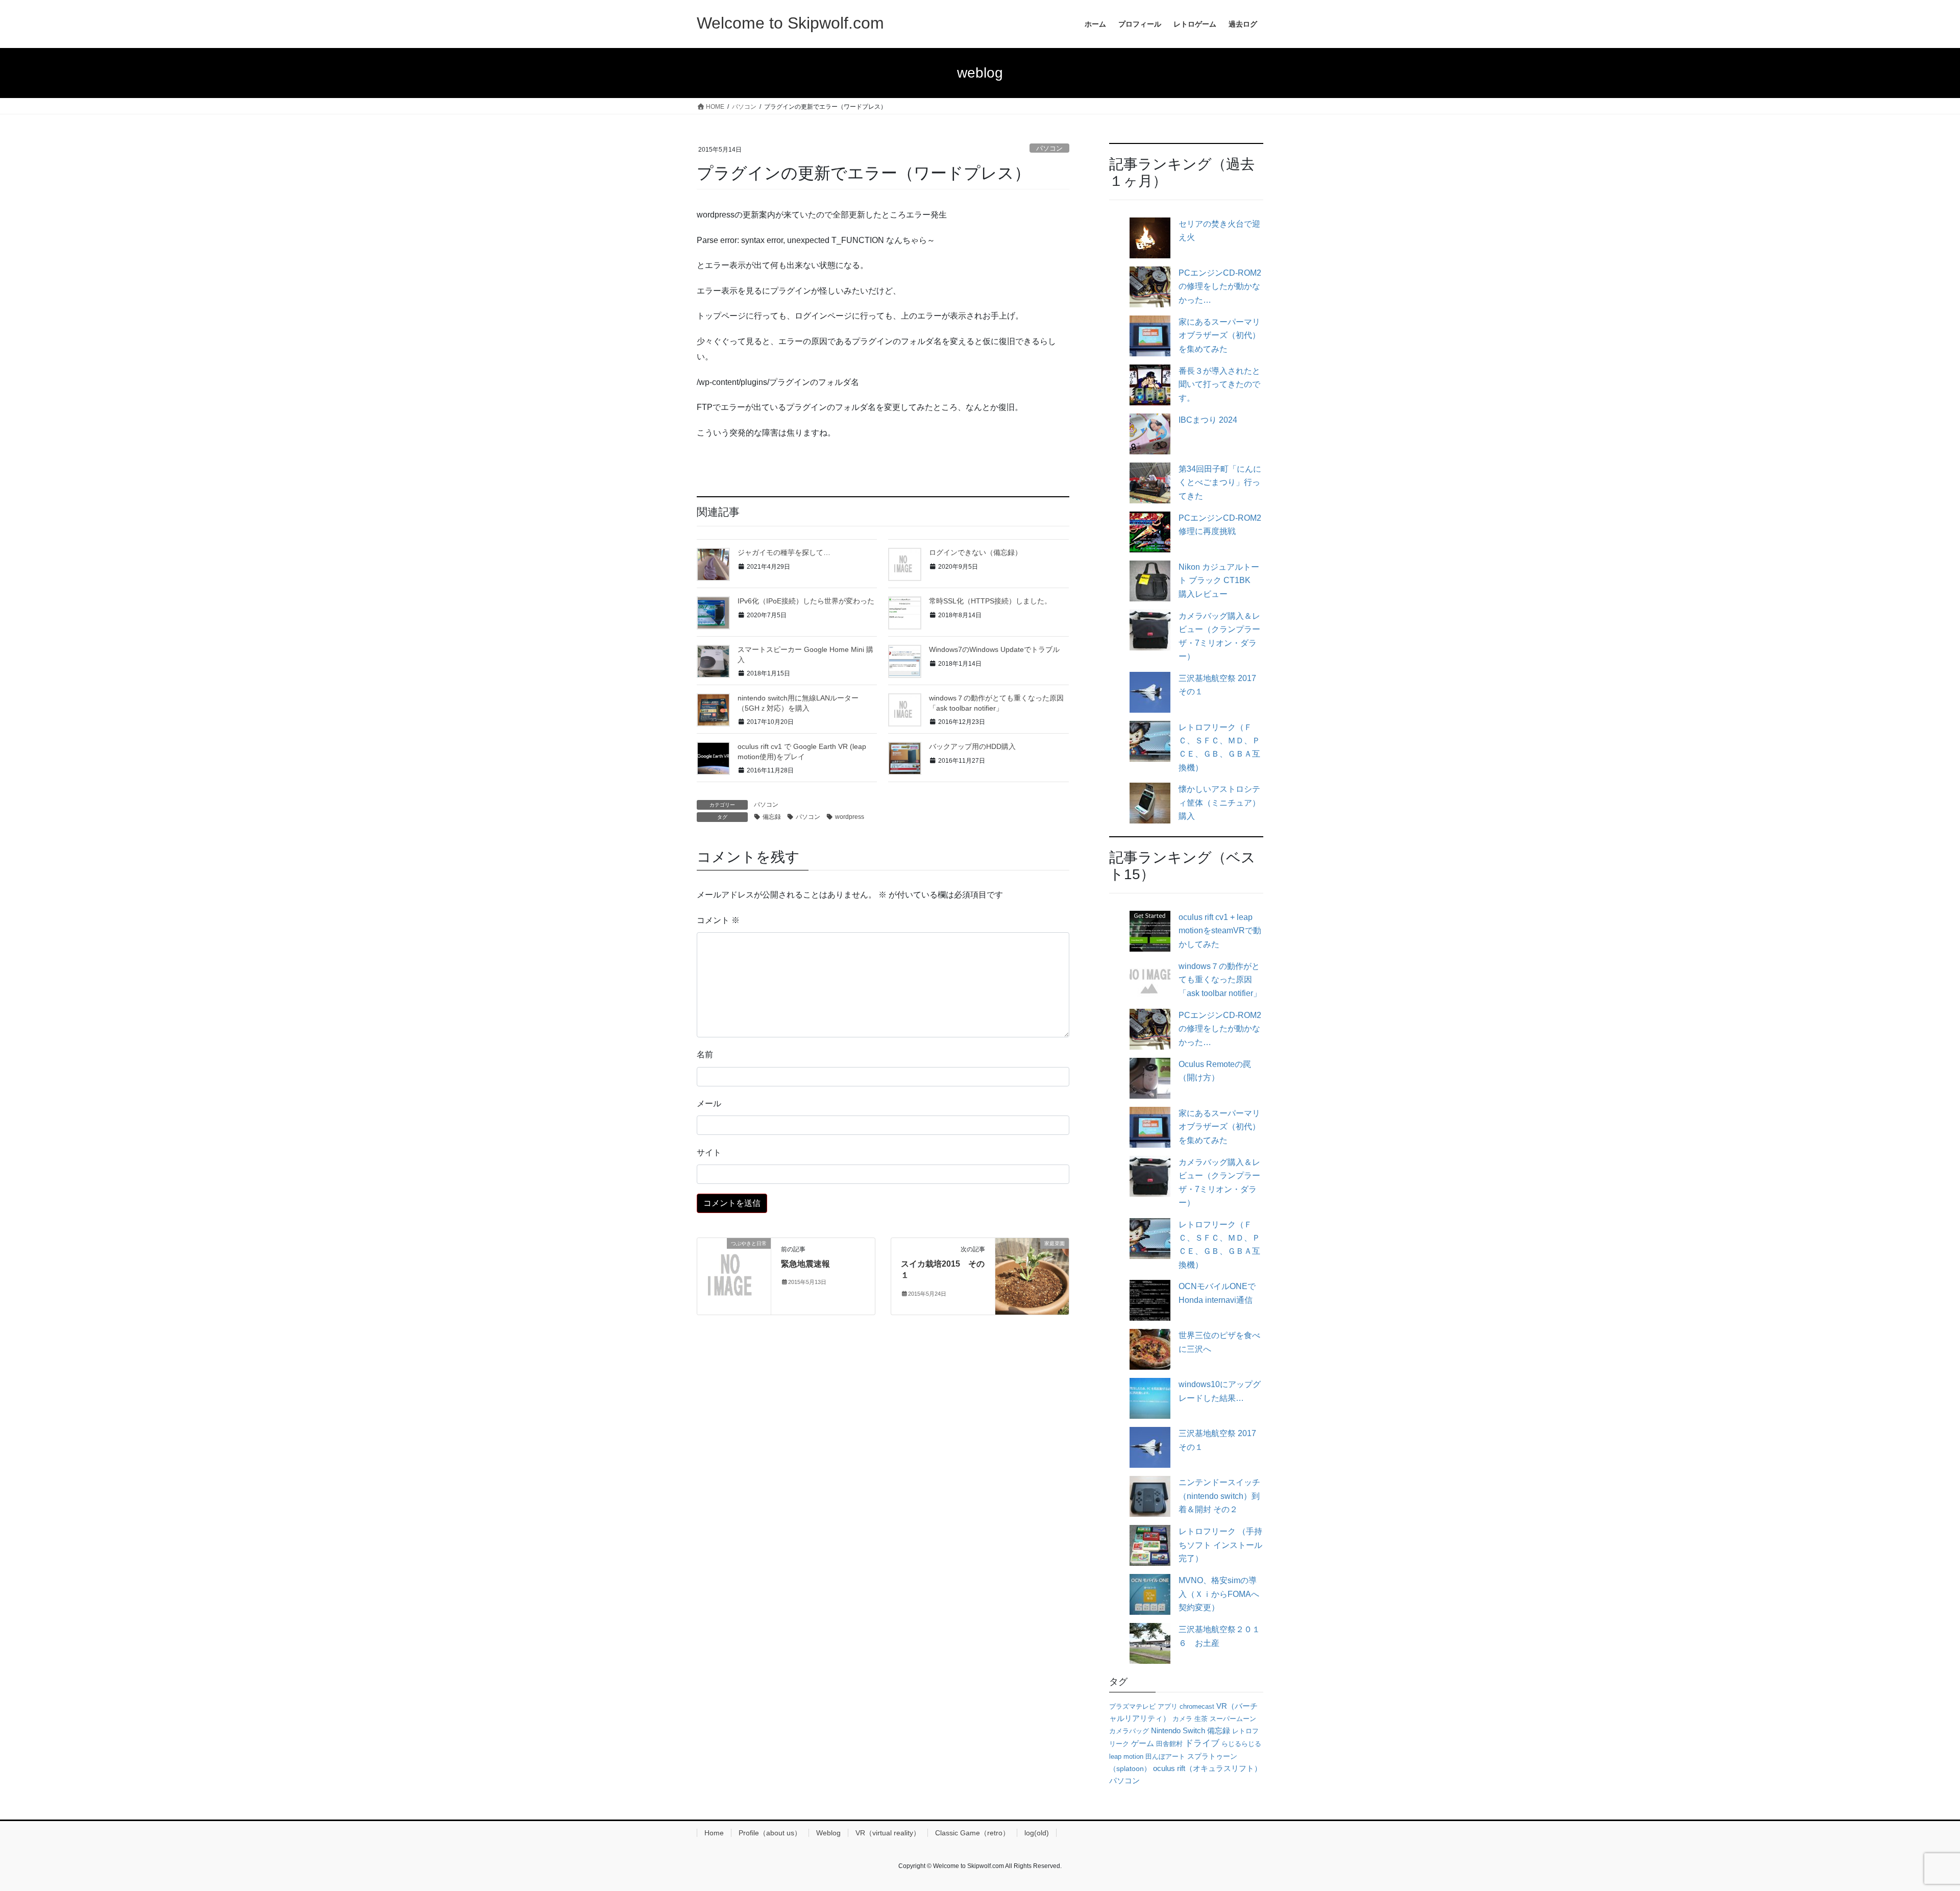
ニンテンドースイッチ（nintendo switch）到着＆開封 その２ (1219, 1496)
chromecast (1197, 1706)
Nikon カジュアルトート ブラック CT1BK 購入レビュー (1219, 580)
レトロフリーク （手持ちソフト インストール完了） (1220, 1545)
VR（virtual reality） (888, 1833)
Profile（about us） (770, 1833)
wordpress (850, 817)
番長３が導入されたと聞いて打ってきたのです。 (1219, 384)
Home (714, 1833)
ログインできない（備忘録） (975, 552)
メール (709, 1104)
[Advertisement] (883, 464)
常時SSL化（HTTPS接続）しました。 (990, 601)
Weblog (828, 1833)
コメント (718, 920)
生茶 (1201, 1719)
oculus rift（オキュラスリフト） (1207, 1768)
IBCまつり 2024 (1208, 420)
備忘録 (772, 817)
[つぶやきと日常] (734, 1276)
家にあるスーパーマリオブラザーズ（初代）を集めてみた (1219, 335)
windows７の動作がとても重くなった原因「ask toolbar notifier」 (1220, 980)
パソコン (1049, 148)
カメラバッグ (1129, 1731)
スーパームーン (1233, 1719)
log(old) (1037, 1833)
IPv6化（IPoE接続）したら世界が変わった (806, 601)
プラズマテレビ (1132, 1706)
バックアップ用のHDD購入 (972, 746)
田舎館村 (1169, 1744)
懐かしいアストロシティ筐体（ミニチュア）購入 (1219, 803)
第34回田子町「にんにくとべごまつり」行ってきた (1220, 482)
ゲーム (1143, 1743)
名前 (705, 1054)
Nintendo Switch (1178, 1731)
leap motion (1126, 1756)
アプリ (1168, 1706)
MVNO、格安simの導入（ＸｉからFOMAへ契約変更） (1219, 1594)
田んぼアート (1165, 1756)
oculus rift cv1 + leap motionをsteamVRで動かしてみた (1220, 931)
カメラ (1182, 1719)
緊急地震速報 (805, 1264)
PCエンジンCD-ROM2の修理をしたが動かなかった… (1220, 286)
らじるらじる (1241, 1744)
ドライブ (1202, 1743)
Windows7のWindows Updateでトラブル (994, 649)
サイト (709, 1153)
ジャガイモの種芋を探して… (784, 552)
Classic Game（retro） (972, 1833)
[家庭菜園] (1032, 1276)
